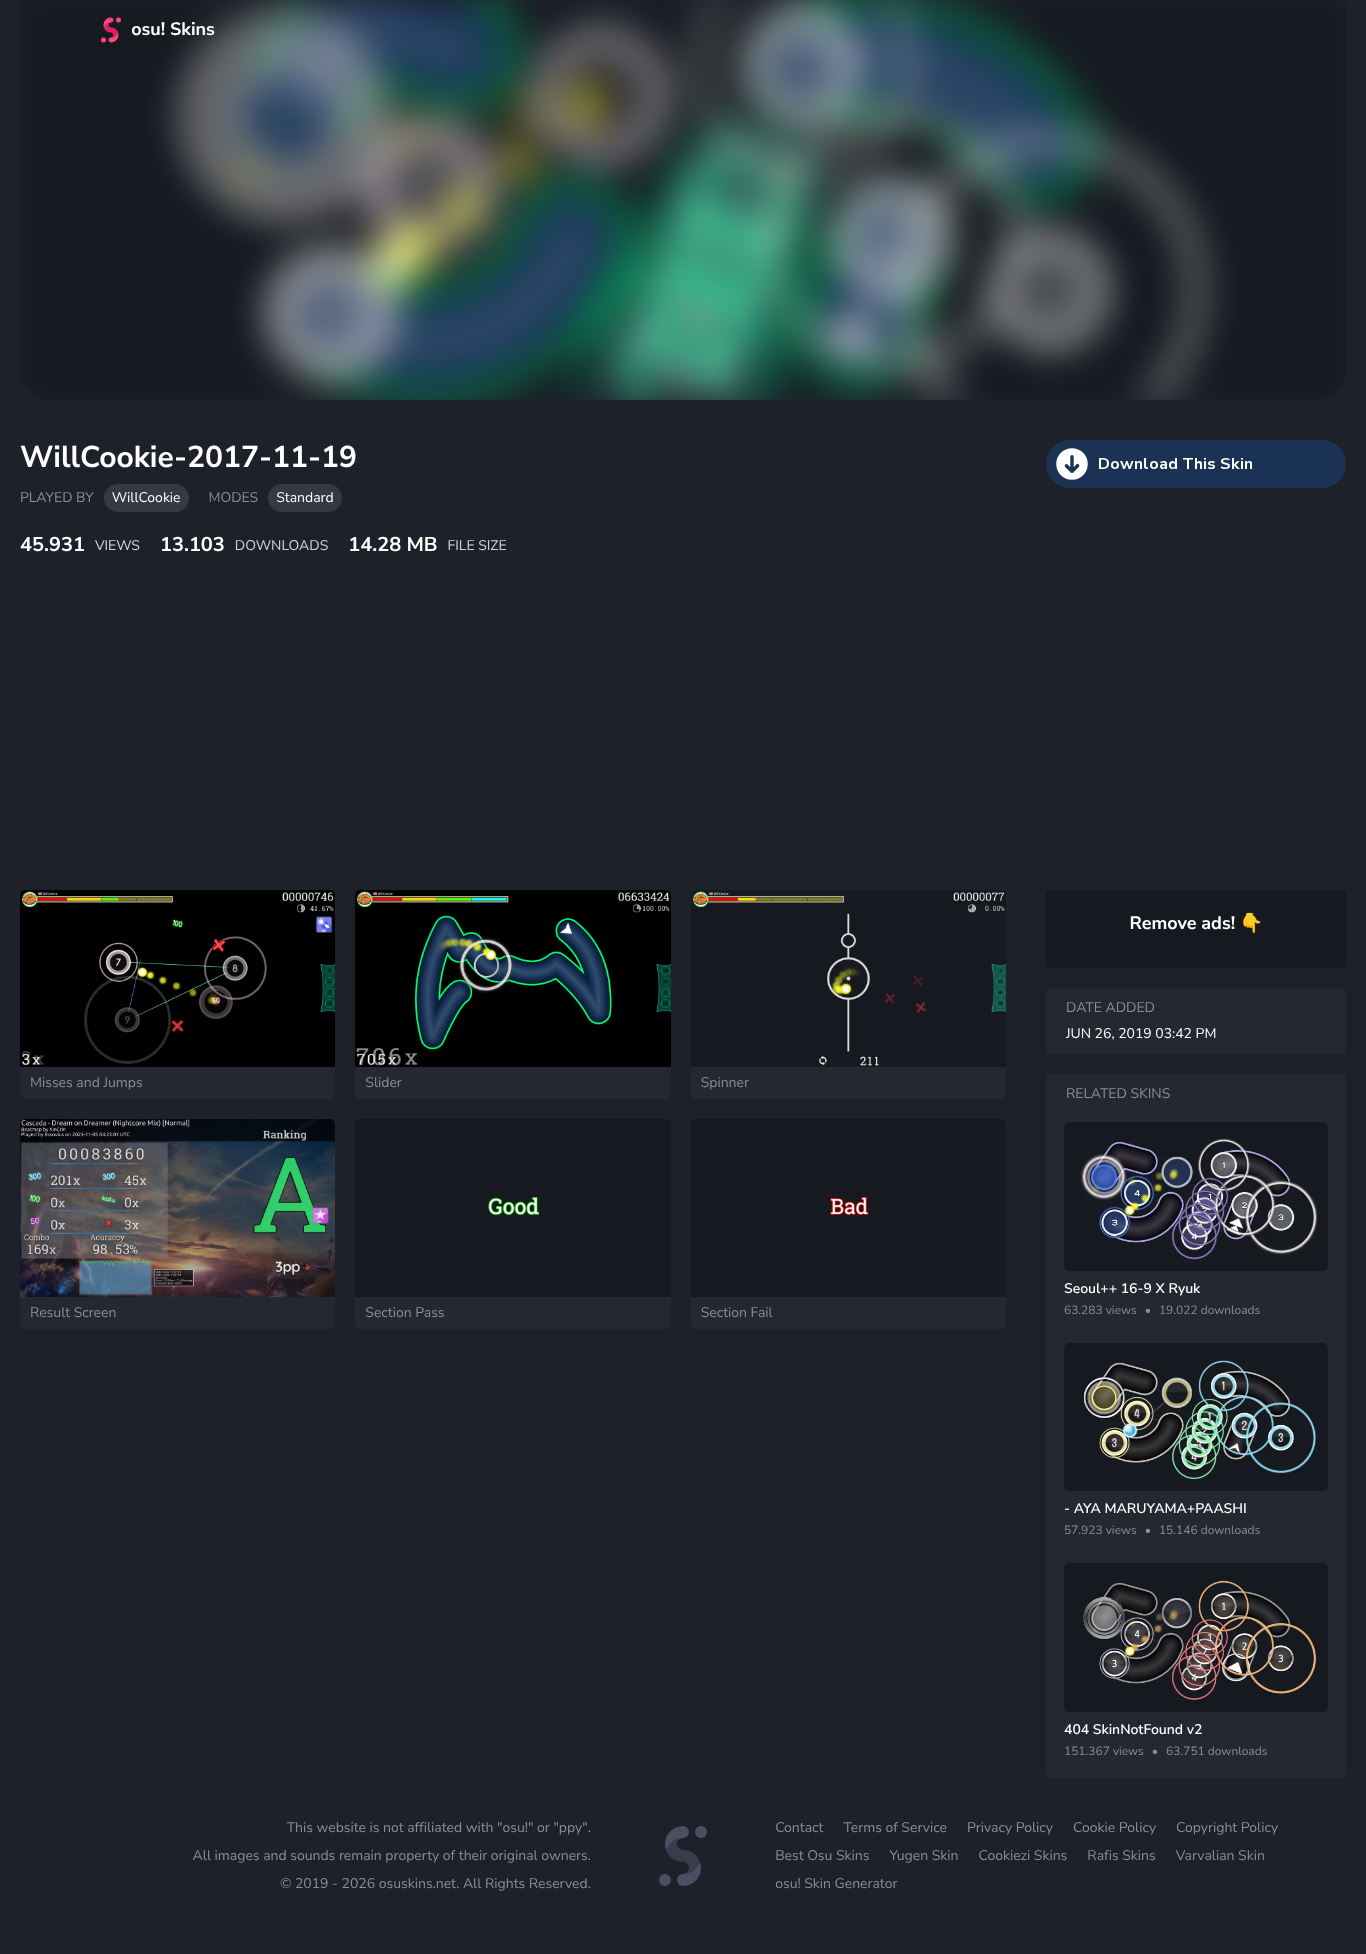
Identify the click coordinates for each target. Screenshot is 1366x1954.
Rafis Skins (1121, 1855)
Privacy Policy (1010, 1827)
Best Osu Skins (822, 1855)
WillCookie (146, 497)
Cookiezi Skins (1023, 1855)
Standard (304, 497)
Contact (799, 1827)
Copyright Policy (1227, 1827)
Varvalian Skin (1220, 1855)
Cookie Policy (1114, 1827)
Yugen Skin (923, 1855)
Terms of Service (895, 1827)
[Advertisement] (485, 745)
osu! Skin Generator (836, 1883)
